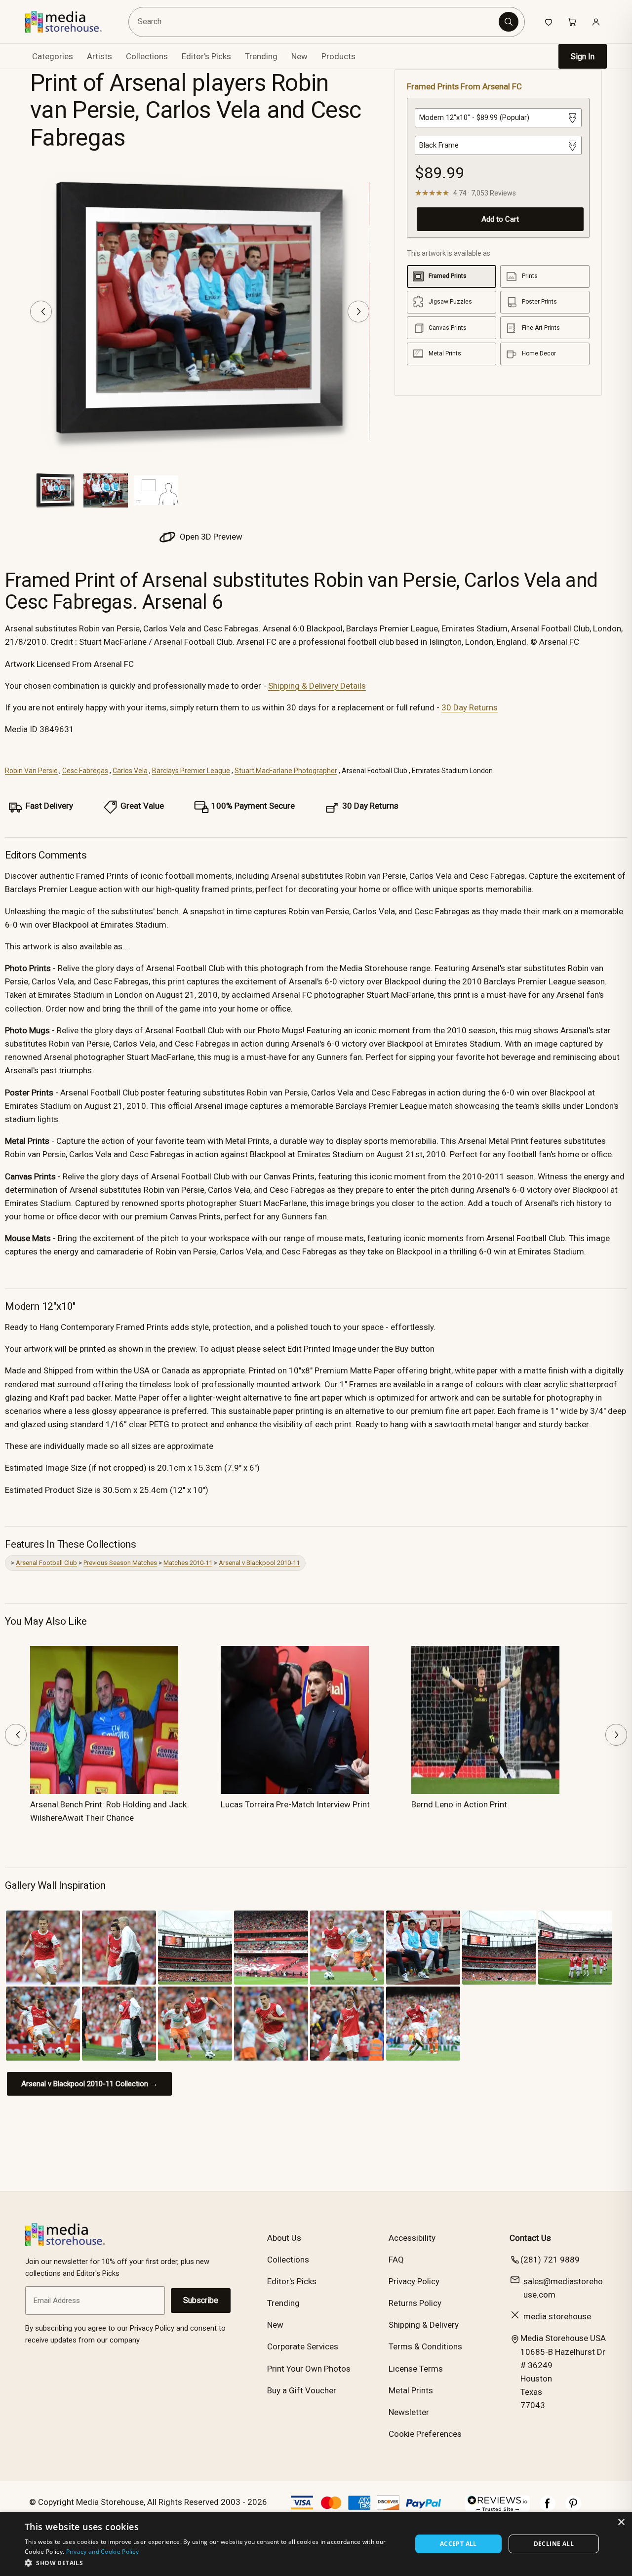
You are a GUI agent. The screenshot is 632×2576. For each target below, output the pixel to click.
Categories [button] (53, 56)
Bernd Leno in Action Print (459, 1804)
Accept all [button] (458, 2544)
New (299, 56)
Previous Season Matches (120, 1563)
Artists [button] (99, 56)
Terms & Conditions (425, 2346)
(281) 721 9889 (550, 2260)
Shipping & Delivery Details (317, 686)
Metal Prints (411, 2390)
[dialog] (316, 2544)
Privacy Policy (414, 2281)
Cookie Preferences (425, 2434)
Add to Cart (500, 219)
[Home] (70, 22)
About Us (284, 2238)
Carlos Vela (130, 771)
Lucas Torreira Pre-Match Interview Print (295, 1804)
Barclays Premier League (191, 771)
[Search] (509, 22)
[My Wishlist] (549, 22)
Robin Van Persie (31, 771)
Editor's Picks (206, 56)
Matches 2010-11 (188, 1563)
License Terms (416, 2369)
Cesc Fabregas (85, 771)
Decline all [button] (554, 2544)
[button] (213, 2563)
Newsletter (409, 2412)
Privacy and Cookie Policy (103, 2552)
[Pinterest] (573, 2508)
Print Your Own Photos (309, 2369)
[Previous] (41, 312)
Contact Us (530, 2238)
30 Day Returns (470, 707)
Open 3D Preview (210, 537)
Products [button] (338, 56)
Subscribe (201, 2300)
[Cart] (572, 22)
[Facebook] (548, 2508)
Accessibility (412, 2238)
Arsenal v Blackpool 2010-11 (259, 1563)
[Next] (358, 312)
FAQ (396, 2260)
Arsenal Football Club (46, 1563)
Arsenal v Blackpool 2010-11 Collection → (89, 2084)
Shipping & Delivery (424, 2325)
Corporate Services (303, 2346)
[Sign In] (596, 22)
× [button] (621, 2522)
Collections (147, 56)
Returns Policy (415, 2303)
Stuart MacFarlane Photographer (286, 771)
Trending (261, 56)
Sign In (583, 57)
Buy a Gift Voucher (302, 2390)
